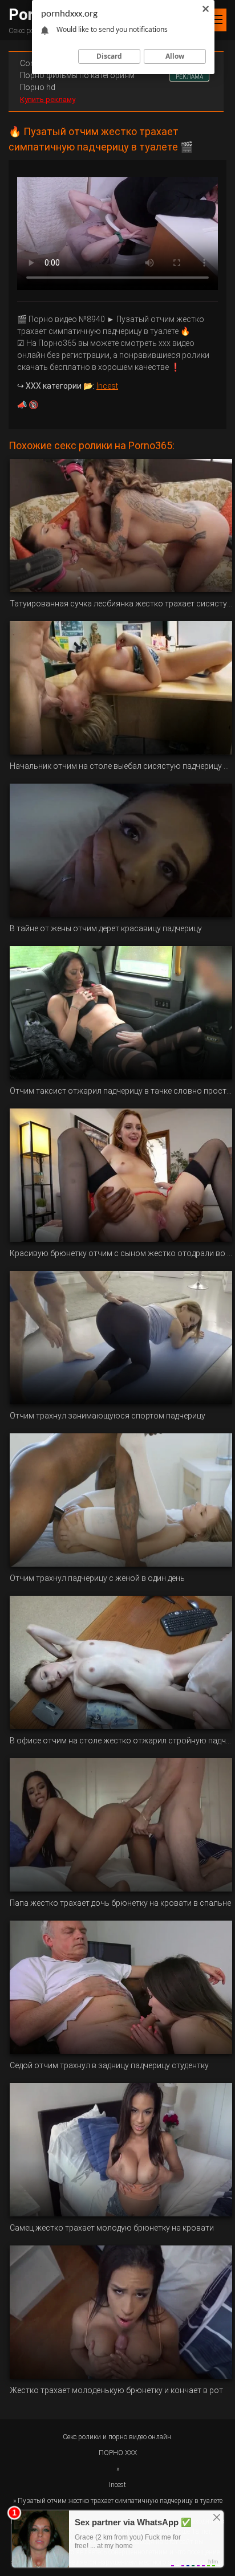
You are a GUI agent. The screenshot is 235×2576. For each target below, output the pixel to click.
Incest (107, 386)
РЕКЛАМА (189, 77)
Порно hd (38, 87)
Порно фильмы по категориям (77, 75)
